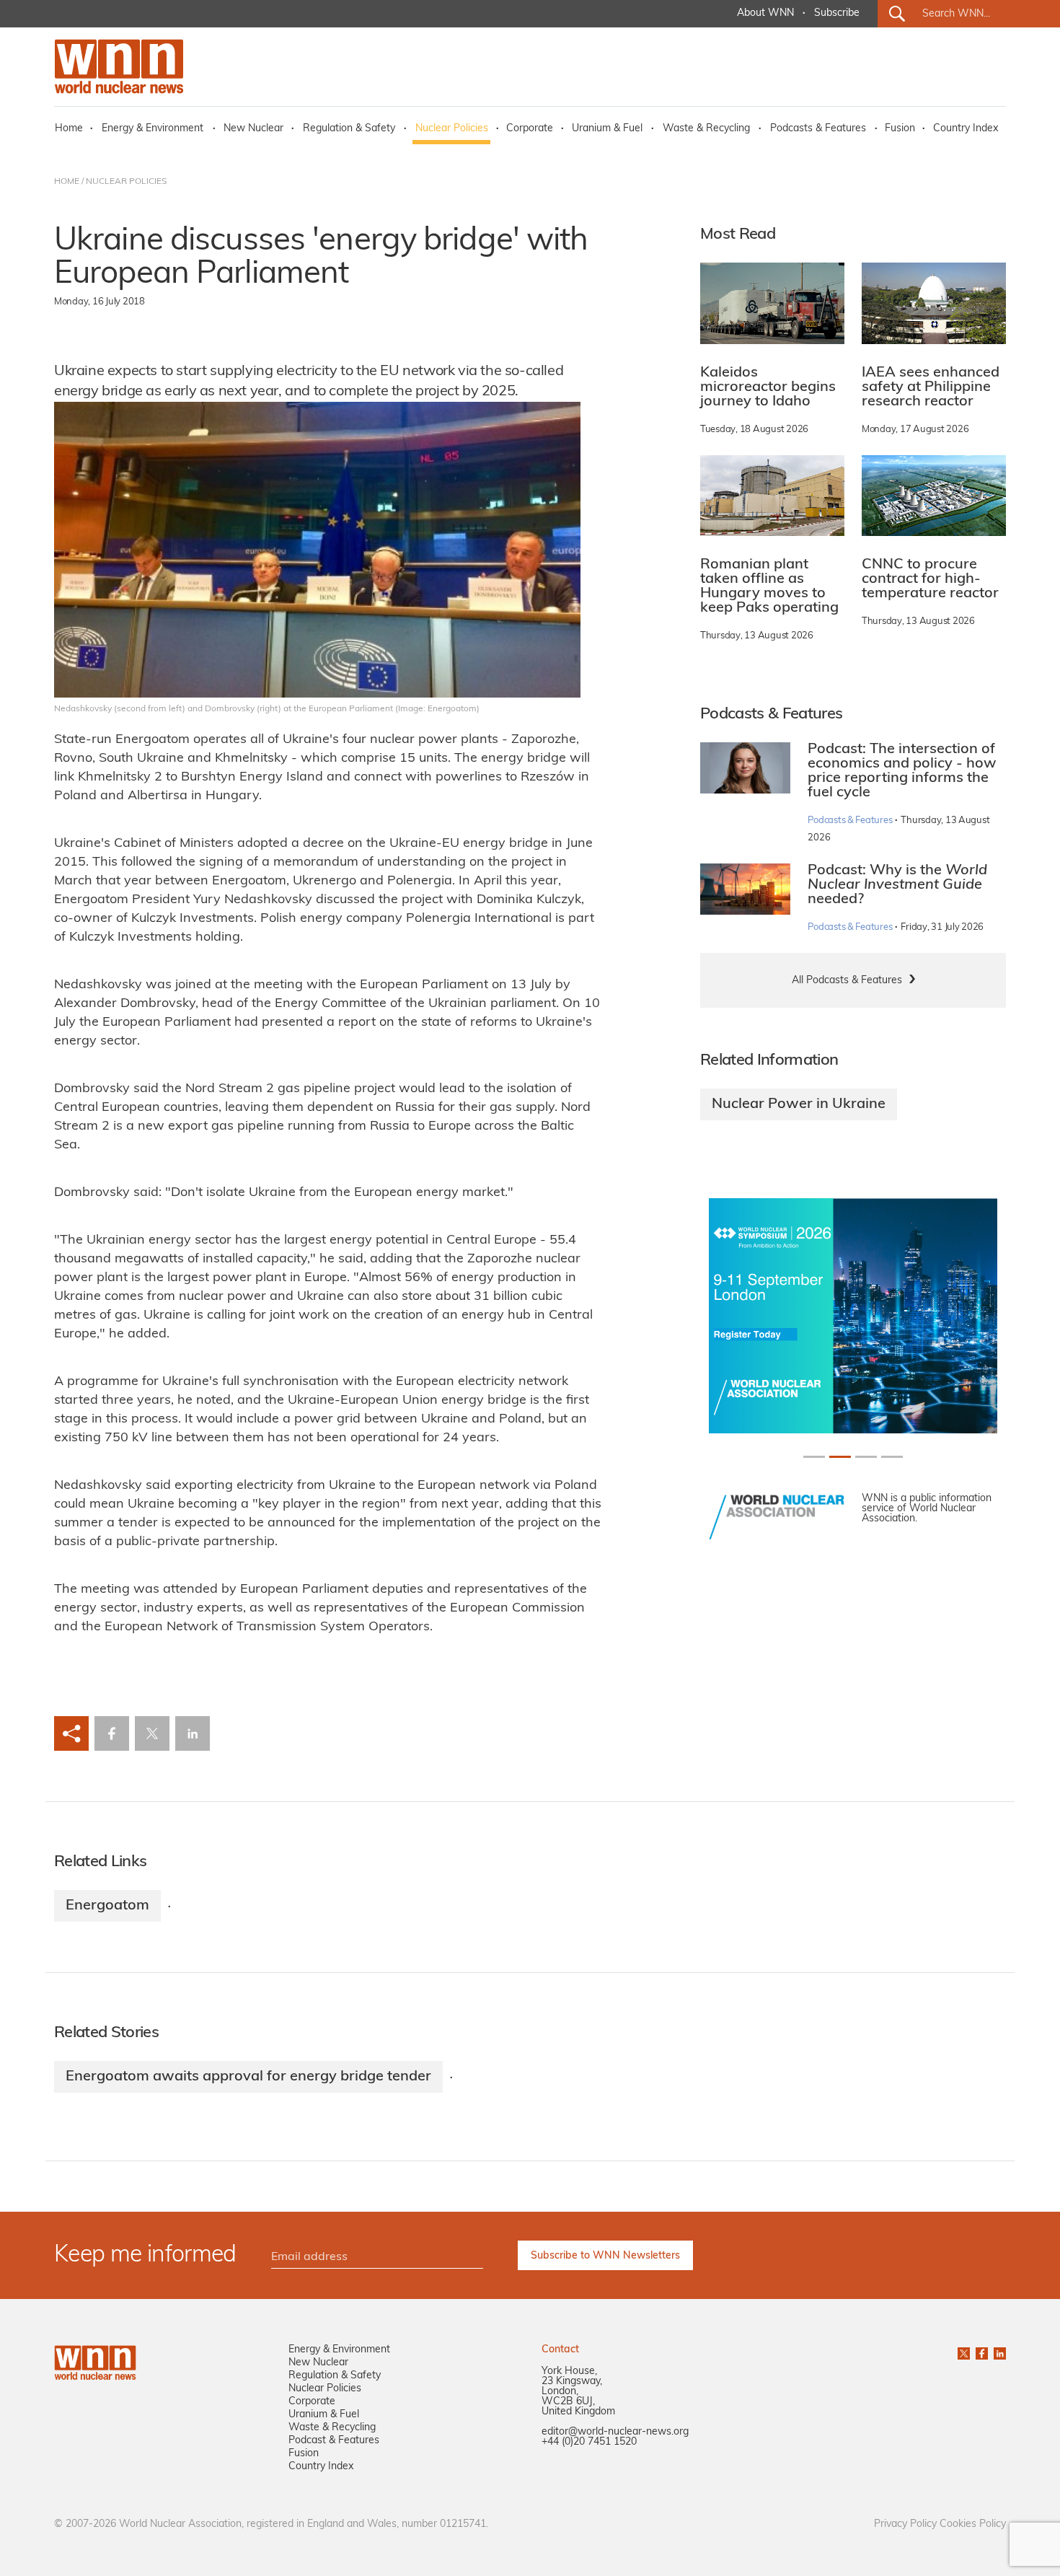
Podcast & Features (334, 2441)
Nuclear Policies (452, 129)
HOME (67, 182)
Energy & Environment (153, 129)
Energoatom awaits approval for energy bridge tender (248, 2077)
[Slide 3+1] (892, 1457)
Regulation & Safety (349, 129)
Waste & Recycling (706, 129)
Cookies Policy (973, 2524)
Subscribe (837, 13)
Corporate (530, 129)
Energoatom (107, 1906)
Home (69, 129)
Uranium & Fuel (607, 129)
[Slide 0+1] (814, 1457)
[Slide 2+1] (866, 1457)
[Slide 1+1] (840, 1457)
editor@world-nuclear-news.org (615, 2432)
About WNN (765, 13)
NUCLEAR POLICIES (126, 182)
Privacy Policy (905, 2524)
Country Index (966, 129)
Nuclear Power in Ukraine (799, 1104)
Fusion (900, 129)
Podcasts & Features (818, 129)
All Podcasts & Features (847, 981)
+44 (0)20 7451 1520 (589, 2442)
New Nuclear (253, 129)
